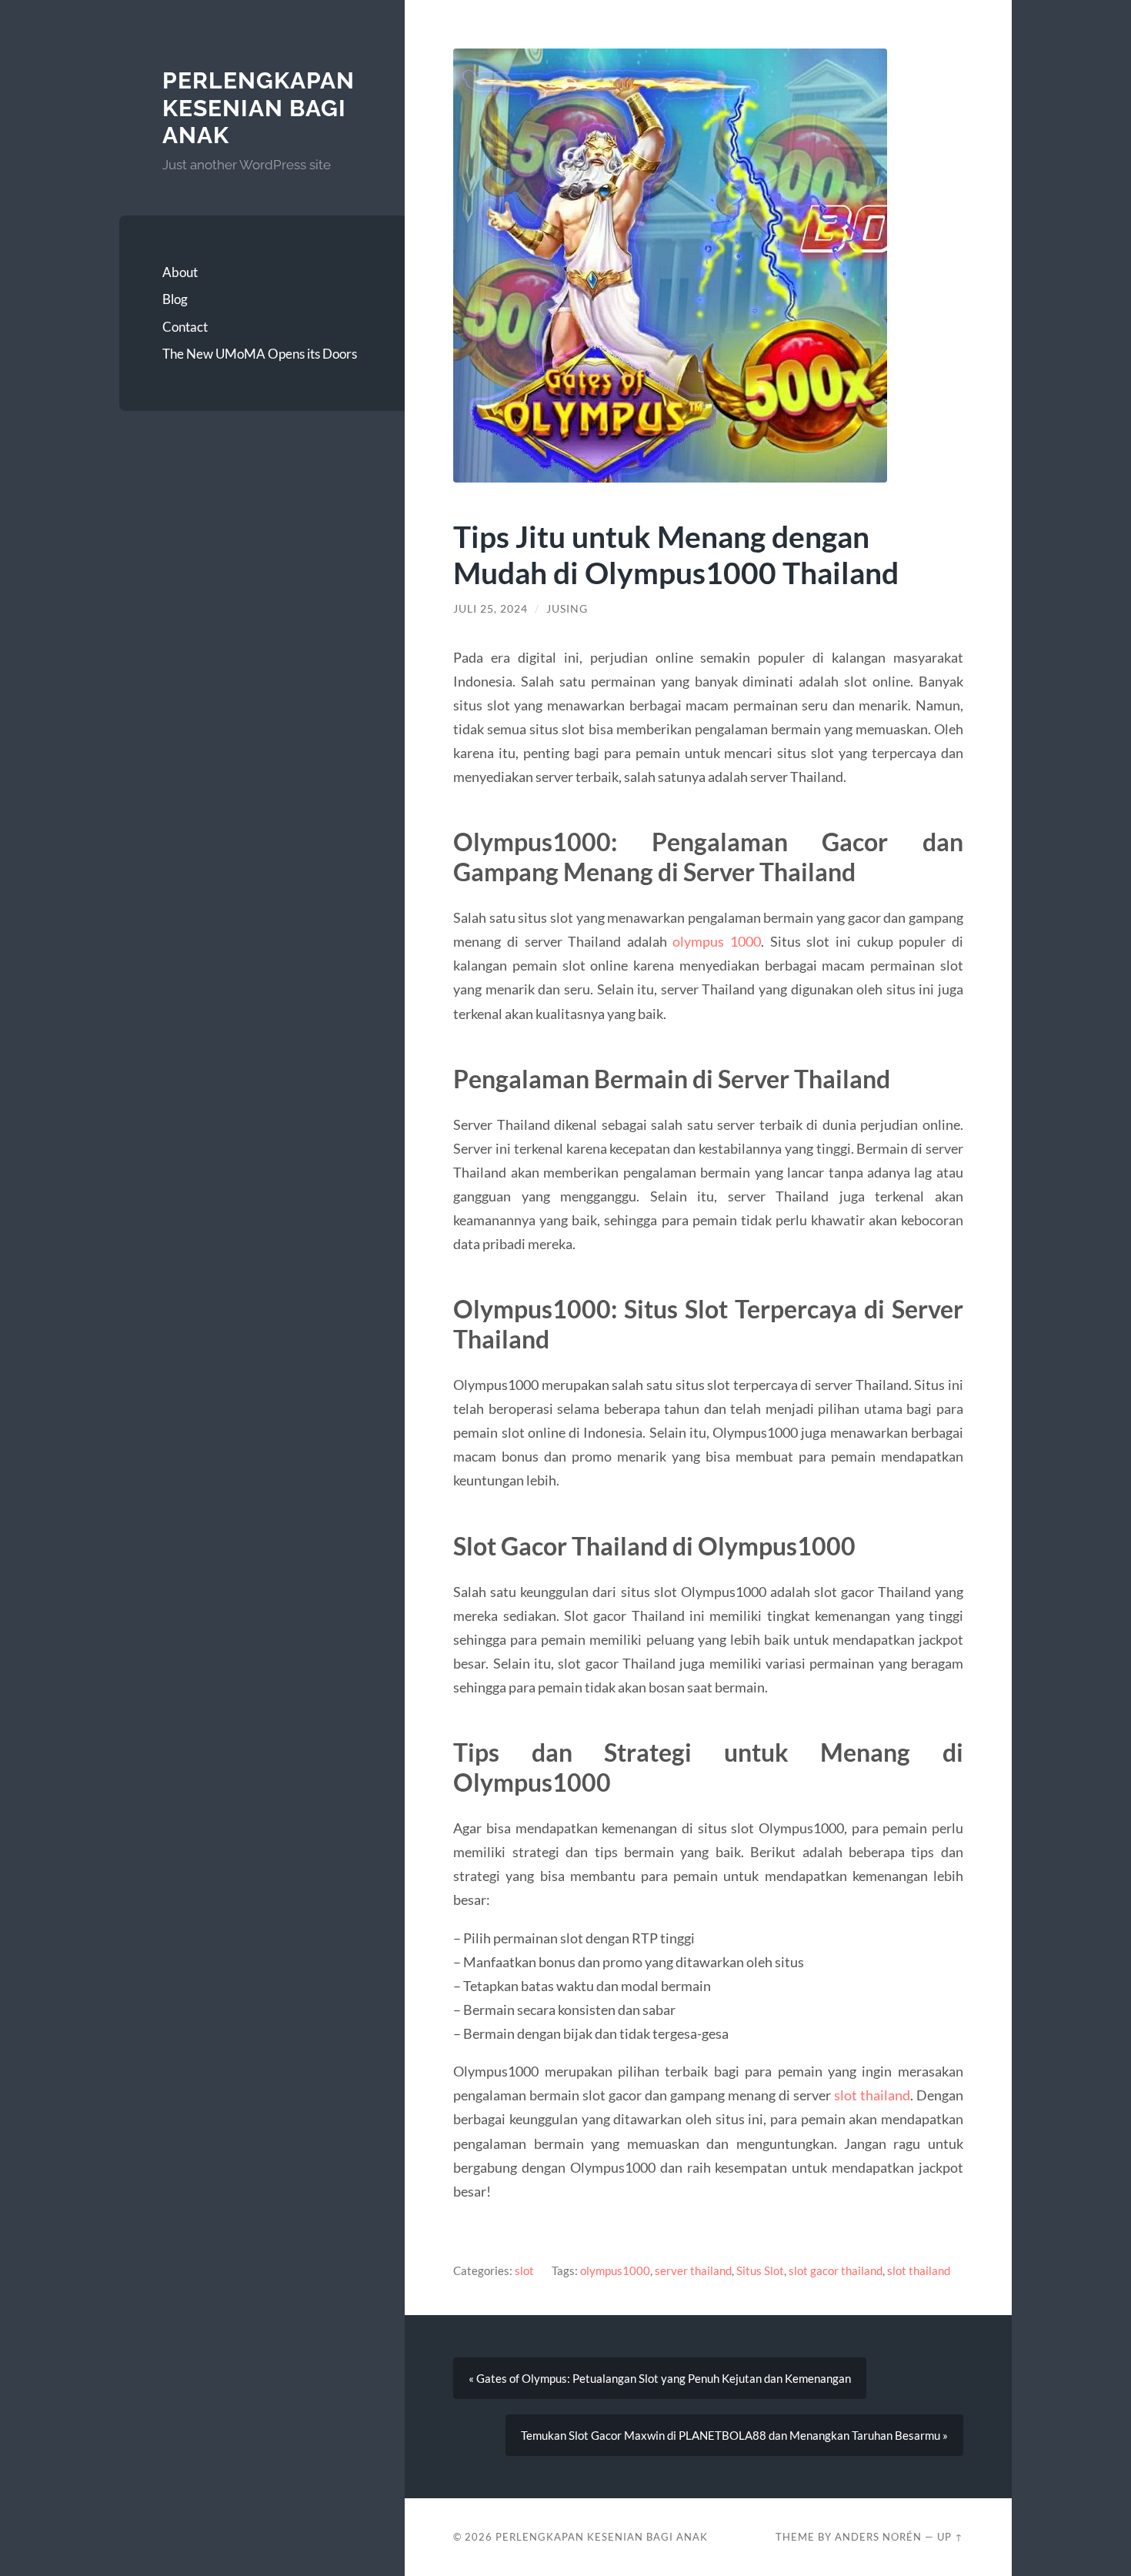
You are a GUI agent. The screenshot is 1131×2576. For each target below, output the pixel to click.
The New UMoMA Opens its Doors (260, 354)
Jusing (567, 609)
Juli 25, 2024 (490, 609)
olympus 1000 (717, 941)
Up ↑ (950, 2537)
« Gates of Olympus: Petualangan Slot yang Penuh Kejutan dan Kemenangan (660, 2378)
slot (524, 2270)
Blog (175, 299)
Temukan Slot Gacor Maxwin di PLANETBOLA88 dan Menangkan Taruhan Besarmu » (734, 2435)
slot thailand (872, 2095)
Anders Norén (878, 2537)
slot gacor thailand (836, 2270)
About (180, 272)
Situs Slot (760, 2270)
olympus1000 (615, 2270)
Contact (185, 327)
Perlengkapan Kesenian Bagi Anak (259, 108)
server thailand (693, 2270)
